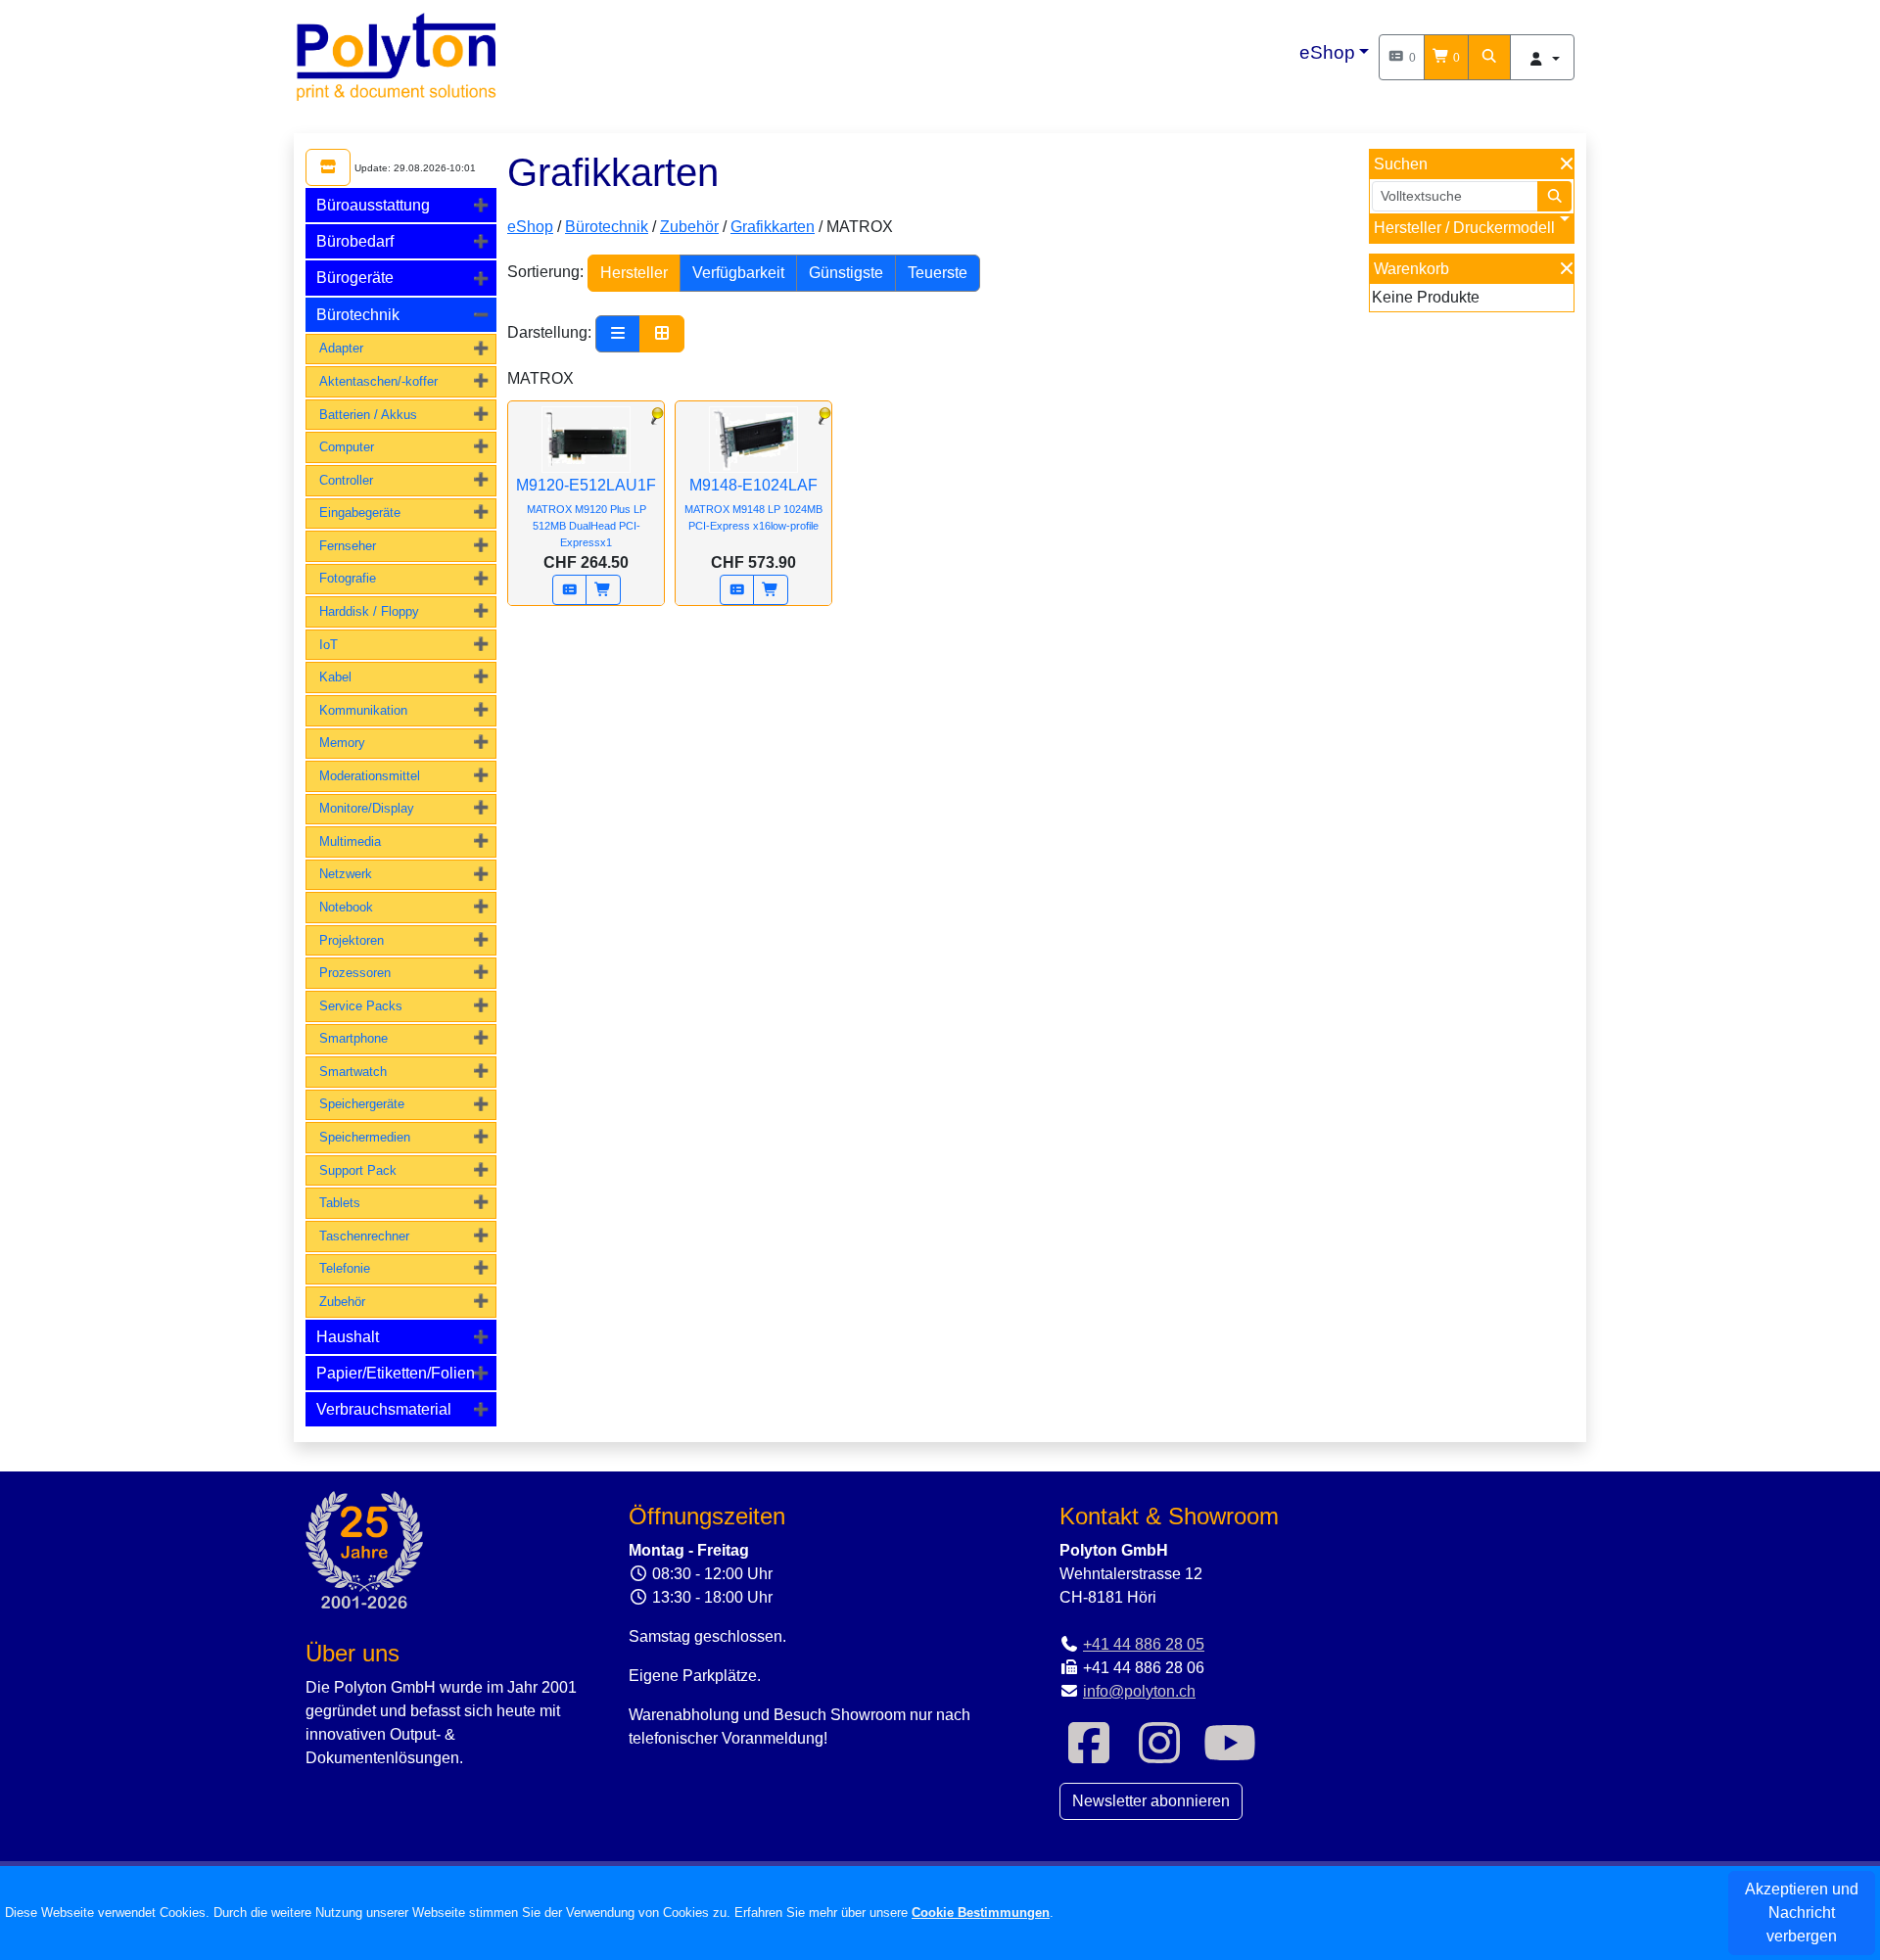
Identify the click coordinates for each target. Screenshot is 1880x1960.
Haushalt (348, 1337)
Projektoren (352, 940)
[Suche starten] (1555, 196)
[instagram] (1159, 1755)
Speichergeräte (362, 1104)
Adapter (341, 348)
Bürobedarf (355, 241)
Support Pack (358, 1170)
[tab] (401, 205)
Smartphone (353, 1038)
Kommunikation (363, 710)
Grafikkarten (773, 227)
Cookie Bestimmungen (981, 1913)
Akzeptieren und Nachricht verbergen (1802, 1913)
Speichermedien (365, 1137)
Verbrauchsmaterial (384, 1409)
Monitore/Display (367, 808)
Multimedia (350, 841)
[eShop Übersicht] (328, 167)
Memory (342, 743)
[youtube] (1230, 1755)
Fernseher (348, 546)
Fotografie (348, 578)
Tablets (340, 1203)
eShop (1327, 52)
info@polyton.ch (1139, 1691)
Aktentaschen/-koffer (378, 381)
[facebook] (1089, 1755)
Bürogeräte (355, 278)
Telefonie (345, 1268)
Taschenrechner (364, 1236)
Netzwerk (346, 874)
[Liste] (618, 334)
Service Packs (361, 1006)
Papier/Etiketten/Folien (396, 1373)
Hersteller (634, 273)
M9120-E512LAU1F (586, 513)
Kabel (335, 677)
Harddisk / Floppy (369, 611)
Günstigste (846, 273)
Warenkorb (1411, 269)
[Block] (662, 334)
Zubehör (342, 1302)
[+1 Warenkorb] (603, 590)
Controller (346, 480)
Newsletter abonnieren (1151, 1801)
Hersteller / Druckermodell (1464, 228)
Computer (347, 447)
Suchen (1401, 164)
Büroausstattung (373, 205)
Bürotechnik (358, 315)
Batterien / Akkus (368, 415)
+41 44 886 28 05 (1144, 1644)
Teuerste (938, 273)
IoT (329, 645)
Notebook (346, 907)
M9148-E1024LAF (753, 504)
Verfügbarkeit (738, 273)
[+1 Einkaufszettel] (570, 590)
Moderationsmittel (370, 776)
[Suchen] (1489, 57)
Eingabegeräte (360, 513)
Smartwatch (353, 1072)
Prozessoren (355, 973)
